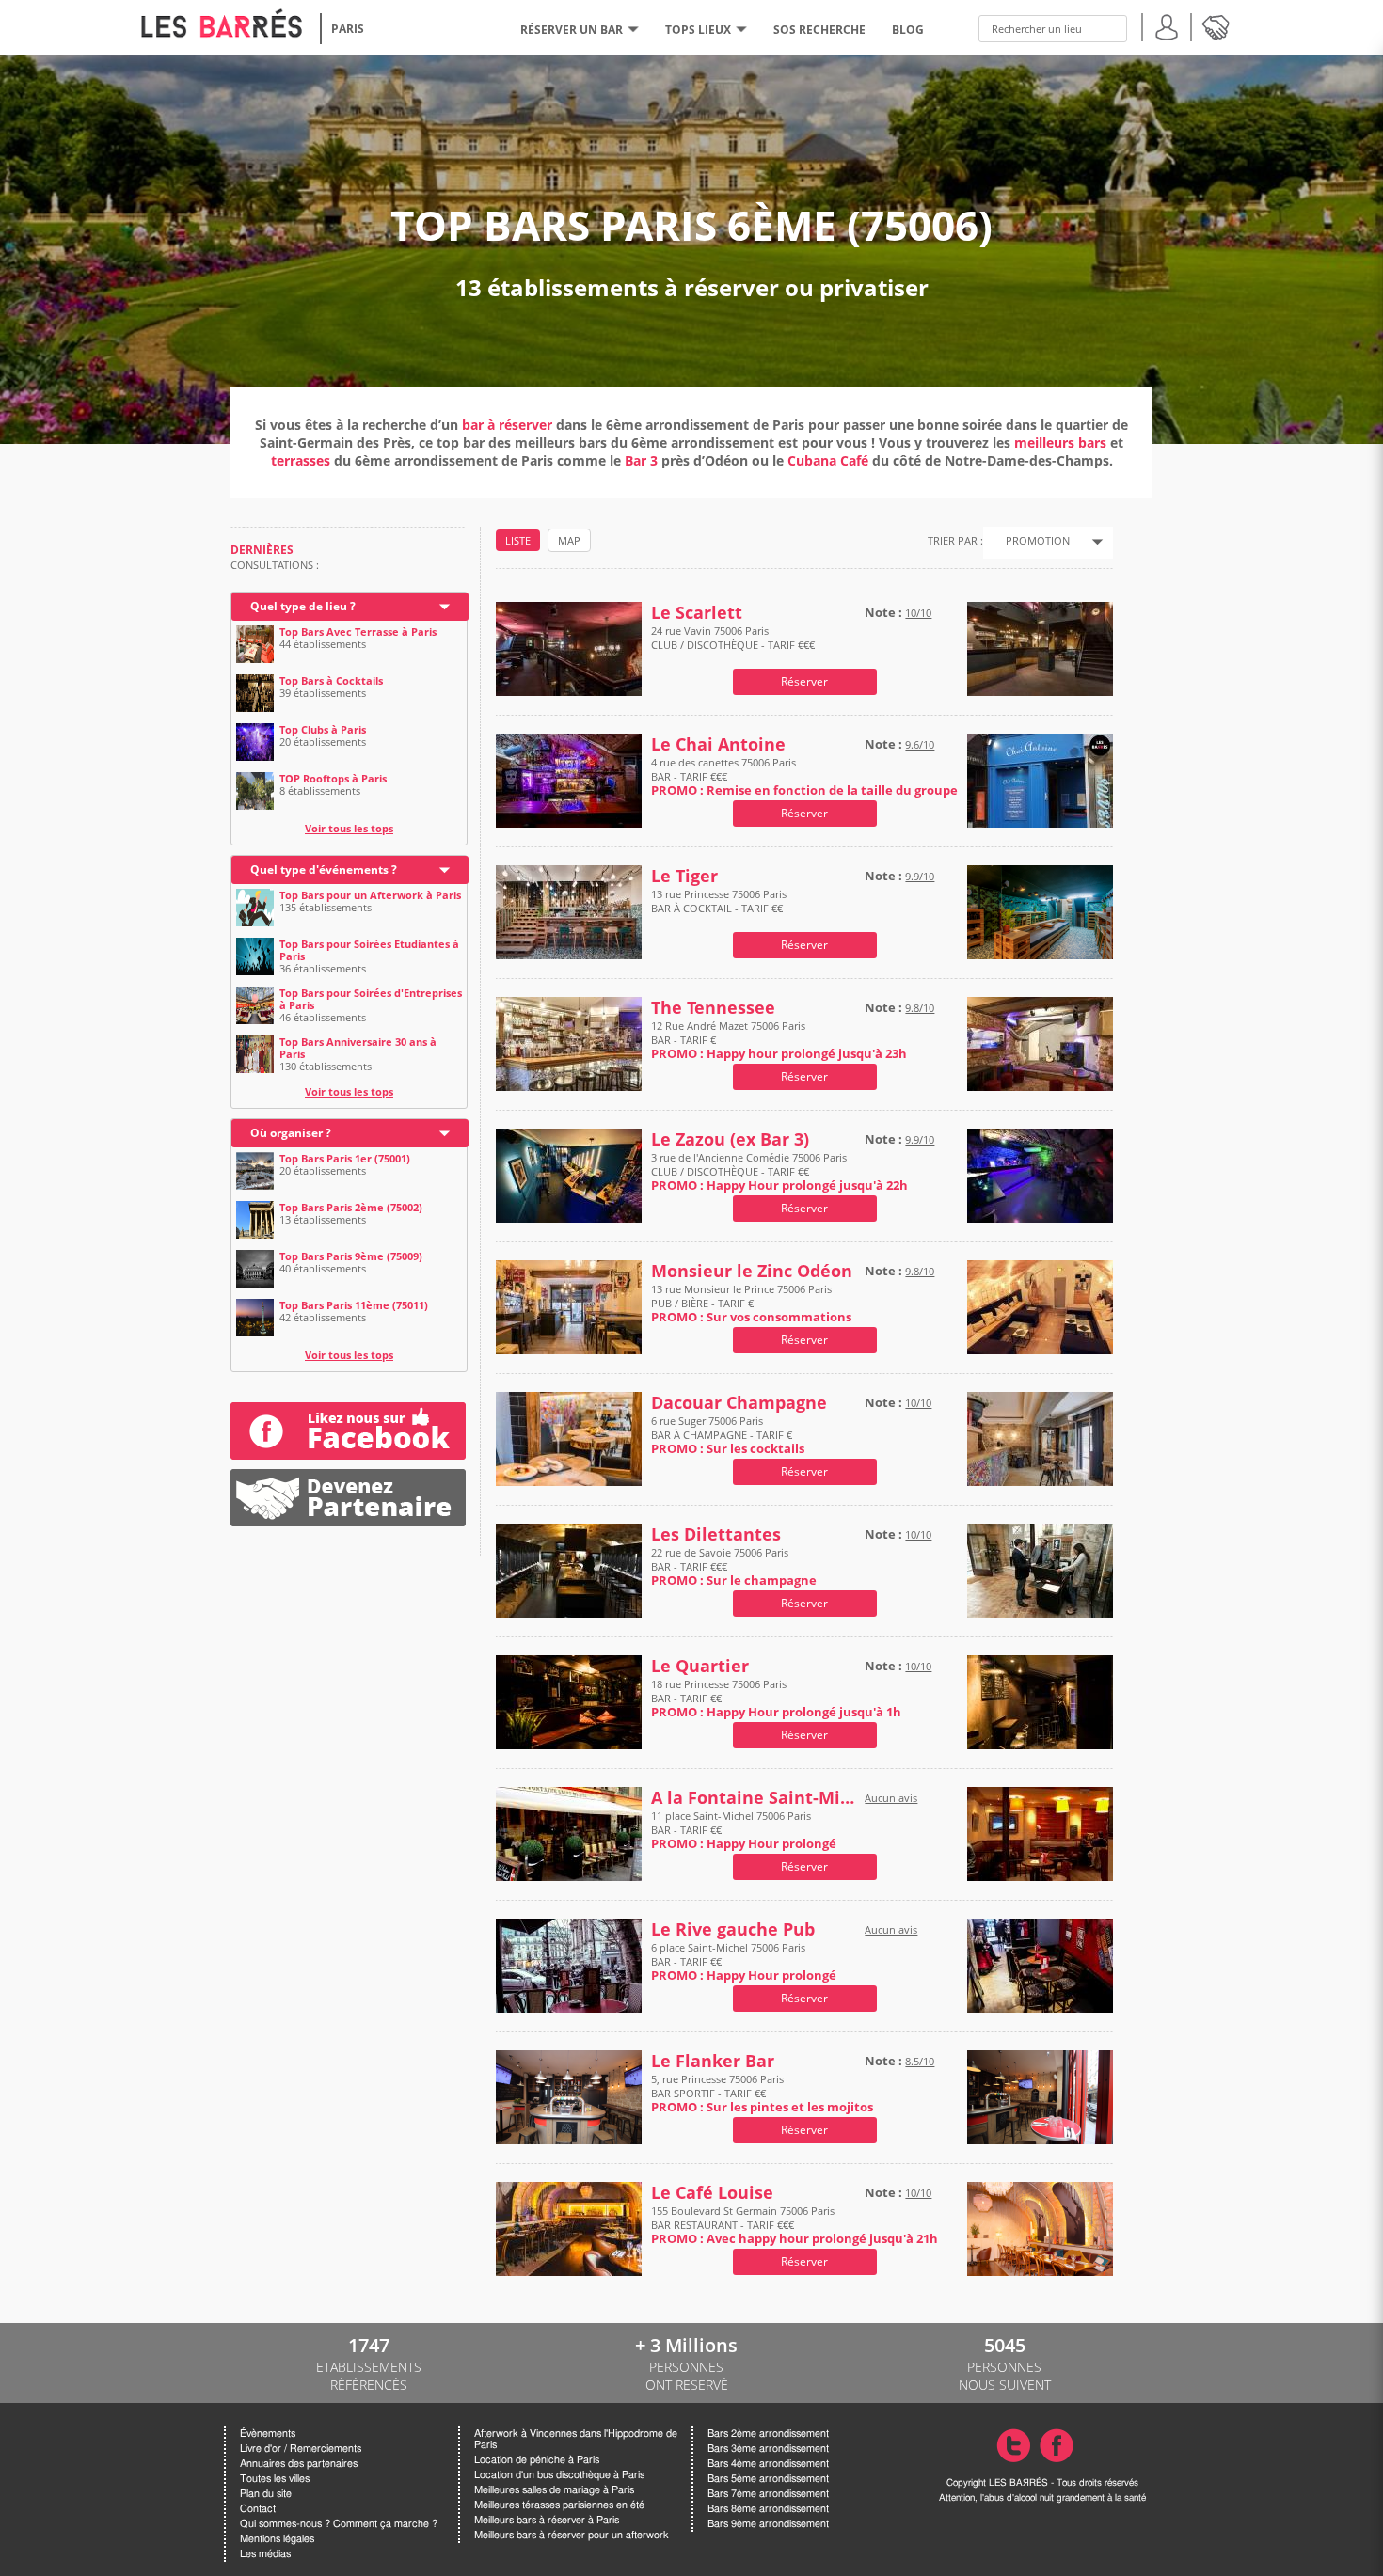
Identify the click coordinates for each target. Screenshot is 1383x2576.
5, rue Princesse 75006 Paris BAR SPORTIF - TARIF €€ (762, 2093)
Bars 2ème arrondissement (768, 2434)
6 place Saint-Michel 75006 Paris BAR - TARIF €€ (744, 1961)
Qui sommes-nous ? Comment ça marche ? (339, 2524)
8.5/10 (920, 2061)
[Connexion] (1167, 25)
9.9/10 (920, 876)
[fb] (348, 1431)
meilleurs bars (1060, 443)
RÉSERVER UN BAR (572, 30)
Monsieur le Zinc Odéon (752, 1271)
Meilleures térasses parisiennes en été (559, 2505)
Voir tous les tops (349, 828)
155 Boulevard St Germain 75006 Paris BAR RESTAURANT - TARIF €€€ (795, 2225)
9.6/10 (920, 744)
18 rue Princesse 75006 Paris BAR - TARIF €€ (776, 1698)
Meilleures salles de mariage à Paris (554, 2490)
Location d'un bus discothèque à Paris (559, 2475)
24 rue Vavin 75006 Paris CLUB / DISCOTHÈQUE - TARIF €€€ (733, 638)
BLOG (908, 30)
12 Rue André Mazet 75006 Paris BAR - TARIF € (779, 1040)
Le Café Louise (712, 2193)
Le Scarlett (697, 613)
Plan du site (266, 2494)
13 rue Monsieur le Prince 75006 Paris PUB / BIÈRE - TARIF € (751, 1303)
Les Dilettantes (716, 1534)
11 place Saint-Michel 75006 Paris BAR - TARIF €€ (744, 1830)
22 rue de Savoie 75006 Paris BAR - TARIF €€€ (734, 1566)
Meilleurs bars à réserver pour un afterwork (572, 2535)
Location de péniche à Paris (537, 2460)
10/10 (918, 613)
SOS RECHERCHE (819, 30)
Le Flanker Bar (713, 2061)
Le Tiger (684, 876)
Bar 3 (641, 460)
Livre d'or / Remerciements (301, 2449)
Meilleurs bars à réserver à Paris (547, 2520)
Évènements (268, 2434)
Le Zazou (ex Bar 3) (730, 1139)
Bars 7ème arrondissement (768, 2494)
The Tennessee (713, 1008)
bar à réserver (507, 425)
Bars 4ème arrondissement (768, 2464)
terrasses (302, 460)
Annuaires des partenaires (299, 2464)
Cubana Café (828, 460)
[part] (348, 1476)
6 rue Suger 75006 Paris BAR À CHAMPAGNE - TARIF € (728, 1435)
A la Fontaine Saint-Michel (754, 1798)
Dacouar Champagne (739, 1403)
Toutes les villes (275, 2479)
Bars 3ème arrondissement (768, 2449)
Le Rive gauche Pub (733, 1929)
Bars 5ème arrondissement (768, 2479)
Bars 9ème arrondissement (768, 2524)
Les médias (265, 2554)
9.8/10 (920, 1008)
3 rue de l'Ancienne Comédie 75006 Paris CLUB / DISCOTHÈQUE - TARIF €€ (779, 1171)
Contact (258, 2509)
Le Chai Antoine (718, 744)
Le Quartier (700, 1666)
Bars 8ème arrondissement (768, 2509)
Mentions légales (277, 2539)
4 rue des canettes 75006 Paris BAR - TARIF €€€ (804, 776)
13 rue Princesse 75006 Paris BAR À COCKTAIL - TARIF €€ (719, 901)
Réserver (804, 681)
